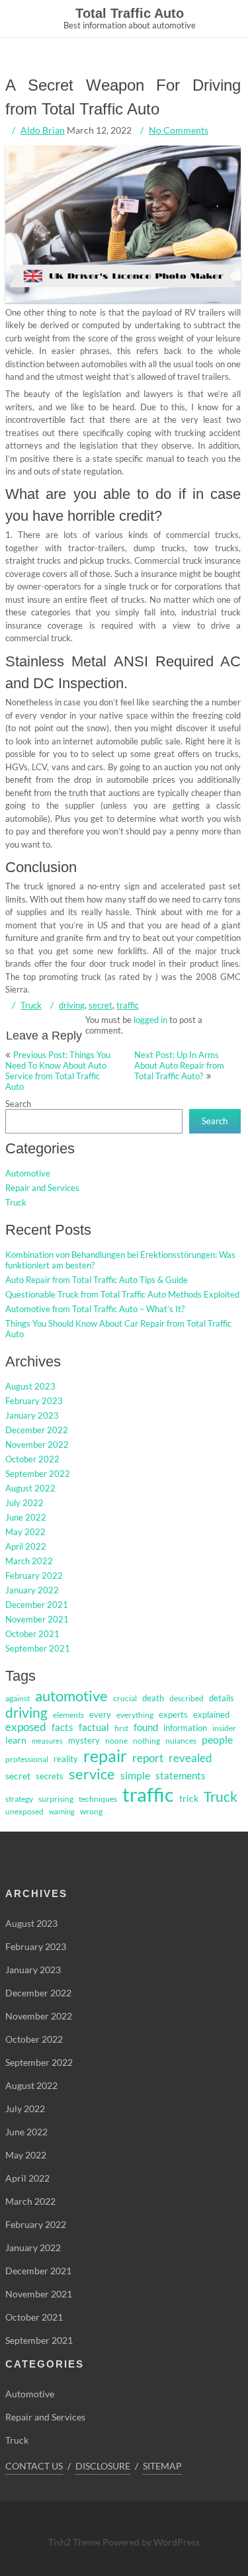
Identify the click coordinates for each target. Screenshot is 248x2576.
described (186, 1698)
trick (189, 1798)
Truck (31, 1005)
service (92, 1774)
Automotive (28, 1173)
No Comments (179, 130)
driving (72, 1005)
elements (68, 1715)
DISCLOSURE (103, 2466)
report (148, 1758)
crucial (125, 1698)
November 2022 (37, 1444)
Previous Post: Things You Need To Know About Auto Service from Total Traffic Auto (58, 1071)
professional (27, 1759)
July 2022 (24, 1503)
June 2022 (26, 1517)
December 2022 (37, 1430)
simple (135, 1775)
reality (66, 1759)
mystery (84, 1740)
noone (116, 1741)
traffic (128, 1005)
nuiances (181, 1741)
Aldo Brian (43, 130)
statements (181, 1776)
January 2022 (32, 1590)
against (18, 1698)
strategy (19, 1799)
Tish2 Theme (75, 2542)
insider (224, 1728)
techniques (98, 1799)
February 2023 (34, 1401)
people (217, 1740)
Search (18, 1104)
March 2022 (29, 1561)
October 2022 (32, 1459)
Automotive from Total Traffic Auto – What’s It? (95, 1309)
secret (101, 1005)
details (222, 1698)
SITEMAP (162, 2466)
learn (16, 1740)
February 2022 (34, 1576)
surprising (56, 1799)
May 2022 (25, 1532)
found (146, 1727)
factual (94, 1727)
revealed (190, 1758)
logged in (150, 1020)
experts (173, 1714)
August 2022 (30, 1488)
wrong (91, 1811)
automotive (71, 1696)
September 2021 (38, 1648)
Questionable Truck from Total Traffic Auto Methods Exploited (122, 1294)
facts (62, 1727)
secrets (50, 1776)
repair (105, 1755)
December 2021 (37, 1605)
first (121, 1728)
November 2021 (37, 1619)
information (185, 1728)
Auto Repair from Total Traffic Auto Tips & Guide (97, 1280)
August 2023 (30, 1386)
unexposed (24, 1811)
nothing (146, 1741)
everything (135, 1715)
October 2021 (32, 1634)
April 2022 (26, 1546)
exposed (26, 1727)
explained (211, 1714)
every (100, 1714)
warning (62, 1811)
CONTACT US (34, 2466)
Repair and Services (42, 1188)
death (153, 1698)
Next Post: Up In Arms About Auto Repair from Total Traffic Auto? (179, 1065)
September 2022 (38, 1474)
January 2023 (32, 1415)
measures (47, 1741)
